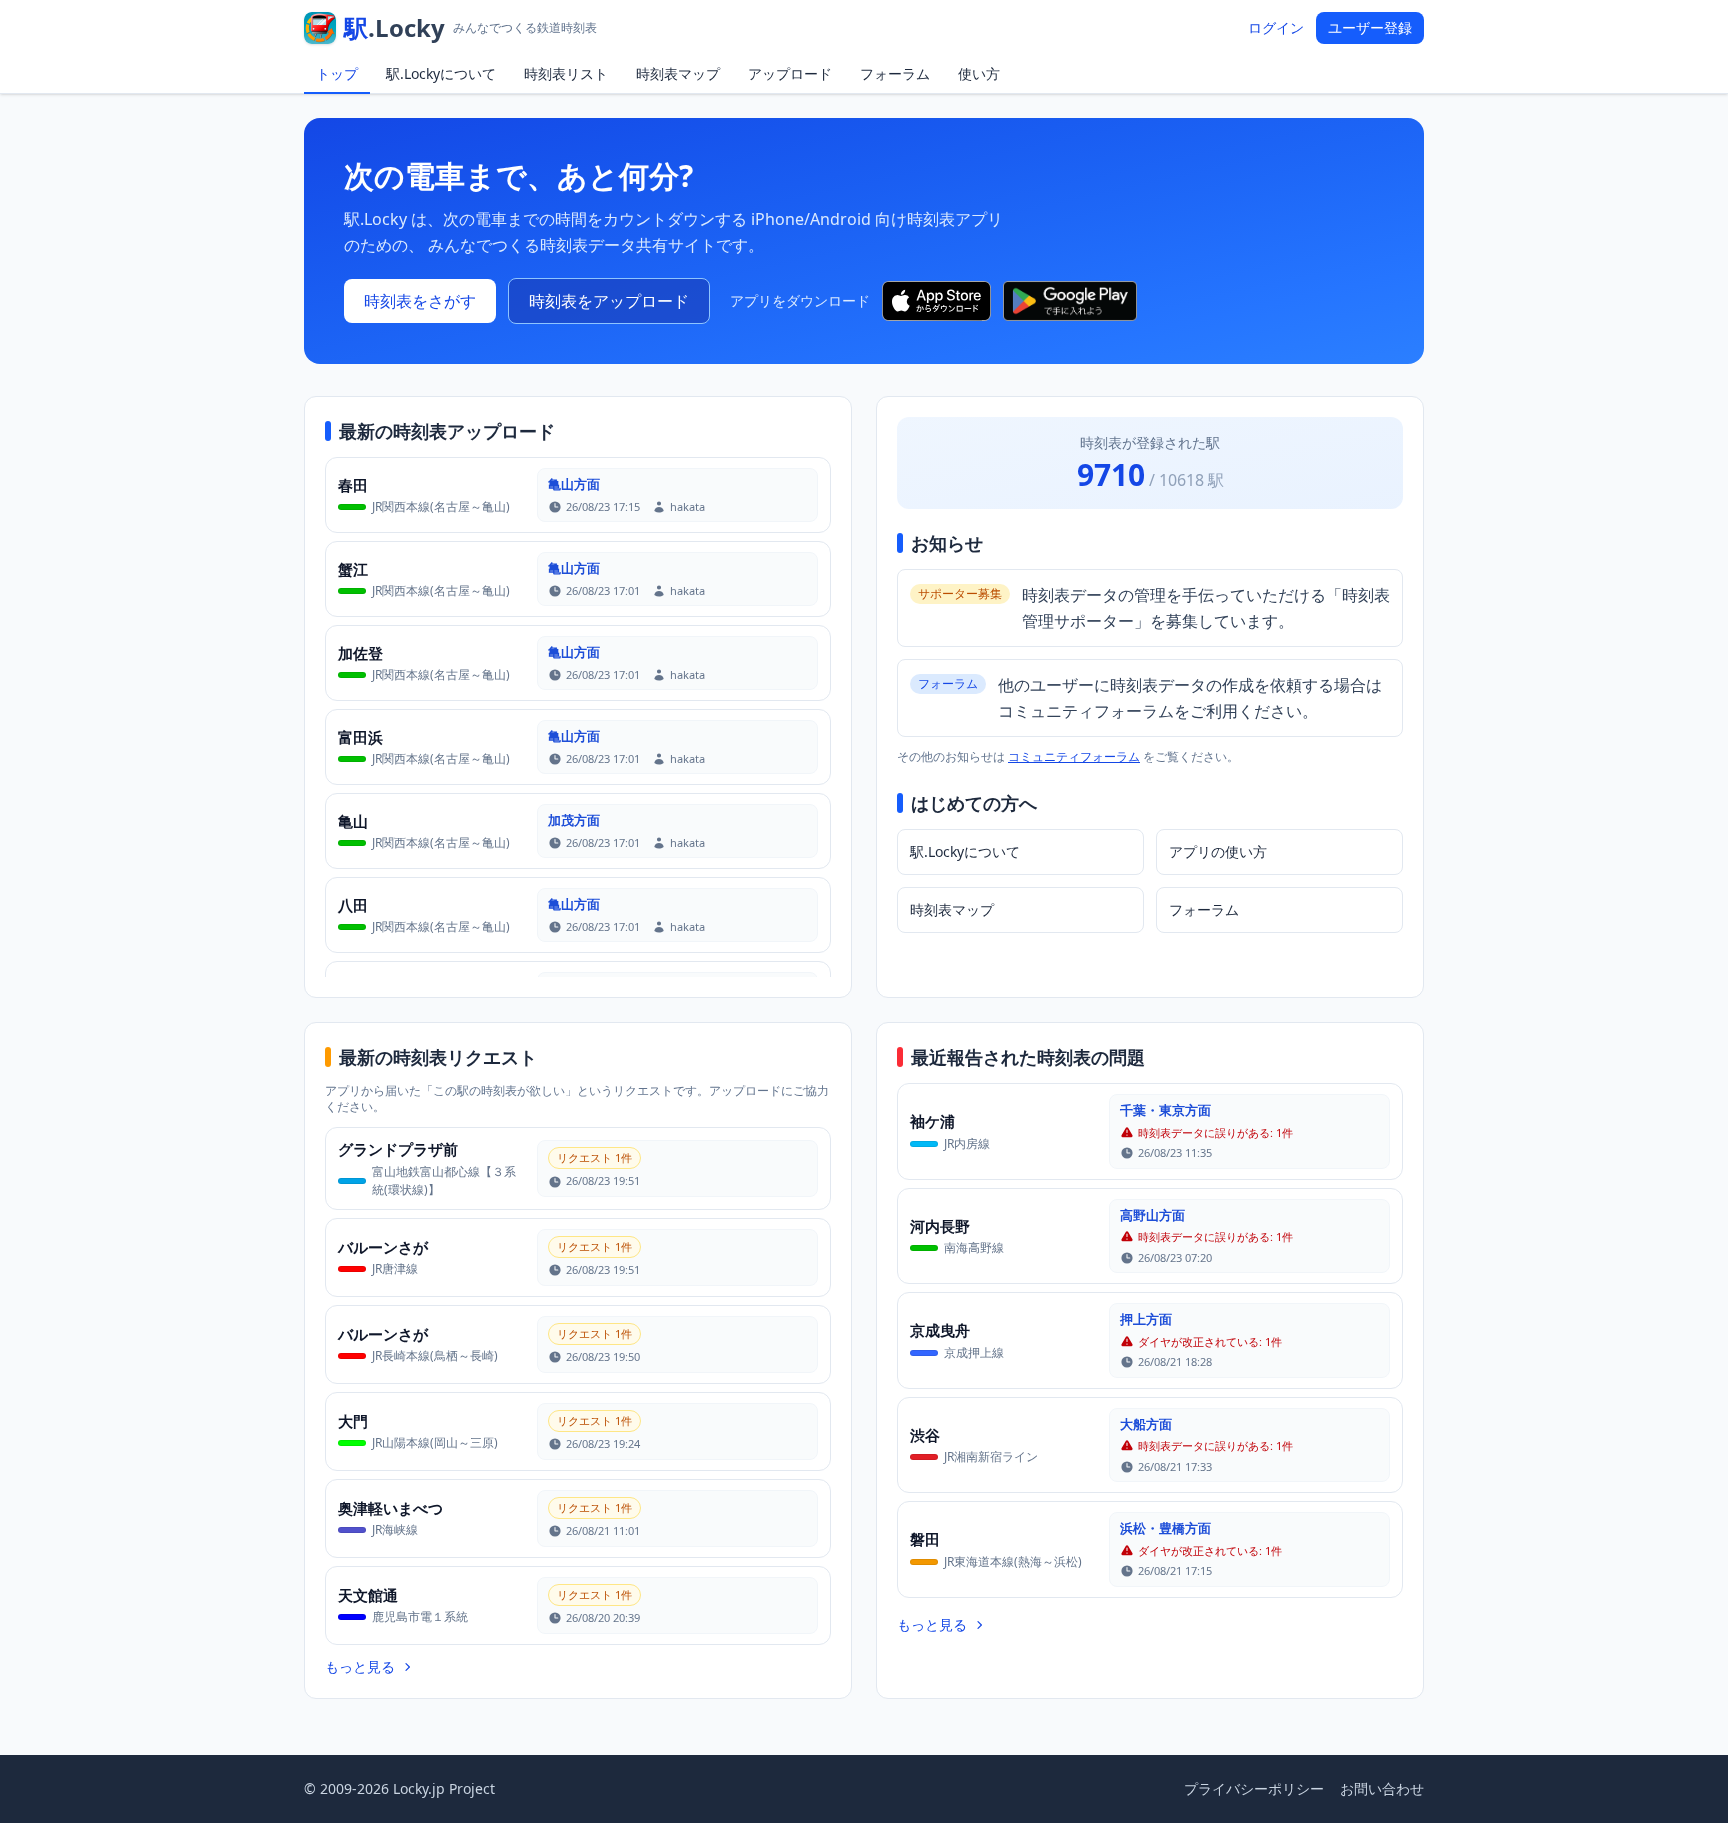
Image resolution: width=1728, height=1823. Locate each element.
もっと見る (360, 1666)
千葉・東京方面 (1165, 1110)
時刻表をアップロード (609, 301)
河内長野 (940, 1226)
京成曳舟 (940, 1330)
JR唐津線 (395, 1268)
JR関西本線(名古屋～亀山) (441, 506)
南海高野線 (974, 1247)
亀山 (353, 821)
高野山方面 (1152, 1215)
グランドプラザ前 (398, 1149)
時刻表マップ (678, 73)
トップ (337, 73)
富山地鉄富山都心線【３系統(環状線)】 (444, 1180)
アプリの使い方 (1218, 851)
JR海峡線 (395, 1529)
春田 (353, 485)
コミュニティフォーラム (1074, 756)
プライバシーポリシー (1254, 1788)
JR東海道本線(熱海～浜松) (1013, 1561)
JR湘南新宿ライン (991, 1456)
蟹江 (353, 569)
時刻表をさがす (420, 301)
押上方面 (1146, 1319)
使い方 (979, 73)
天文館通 (368, 1595)
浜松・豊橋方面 (1165, 1528)
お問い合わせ (1382, 1788)
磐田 (925, 1539)
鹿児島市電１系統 (420, 1616)
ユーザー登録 (1370, 27)
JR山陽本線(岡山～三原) (435, 1442)
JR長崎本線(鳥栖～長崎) (435, 1355)
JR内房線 (967, 1143)
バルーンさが (383, 1247)
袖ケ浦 (932, 1121)
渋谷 (925, 1435)
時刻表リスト (566, 73)
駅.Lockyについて (441, 73)
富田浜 (360, 737)
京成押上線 (974, 1352)
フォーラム (895, 73)
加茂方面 (574, 820)
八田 (353, 905)
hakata (687, 506)
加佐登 (360, 653)
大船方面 (1146, 1424)
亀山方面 (574, 484)
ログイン (1276, 27)
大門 (353, 1421)
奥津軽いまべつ (390, 1508)
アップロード (790, 73)
